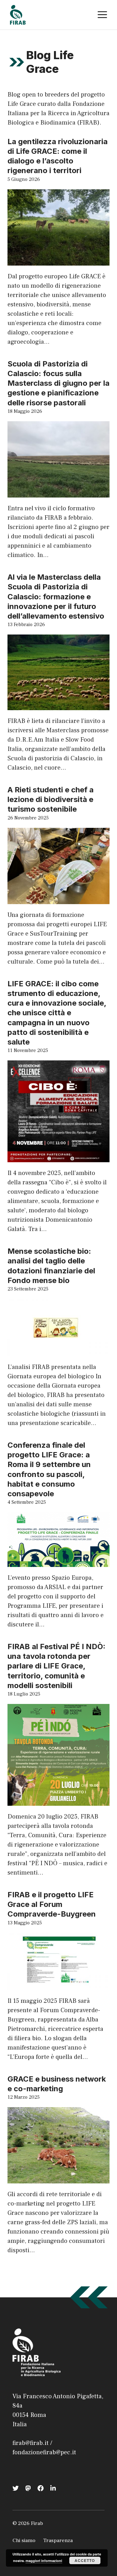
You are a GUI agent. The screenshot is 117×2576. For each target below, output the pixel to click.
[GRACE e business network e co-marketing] (58, 2179)
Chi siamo (24, 2541)
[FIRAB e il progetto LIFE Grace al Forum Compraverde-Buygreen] (58, 1985)
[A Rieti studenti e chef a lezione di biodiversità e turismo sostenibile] (58, 899)
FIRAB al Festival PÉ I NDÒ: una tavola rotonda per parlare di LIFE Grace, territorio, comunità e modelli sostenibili (56, 1666)
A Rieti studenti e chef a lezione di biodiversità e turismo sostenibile (51, 799)
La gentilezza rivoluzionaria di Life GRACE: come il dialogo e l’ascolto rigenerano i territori (58, 156)
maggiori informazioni (44, 2561)
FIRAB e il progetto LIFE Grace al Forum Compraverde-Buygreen (52, 1904)
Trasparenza (58, 2541)
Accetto (85, 2560)
